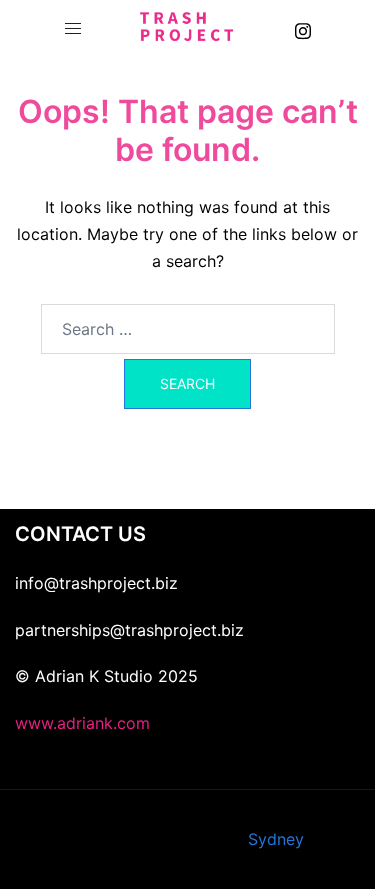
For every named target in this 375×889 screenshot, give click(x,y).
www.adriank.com (82, 723)
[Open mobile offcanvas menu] (73, 28)
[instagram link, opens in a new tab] (303, 28)
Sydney (276, 839)
